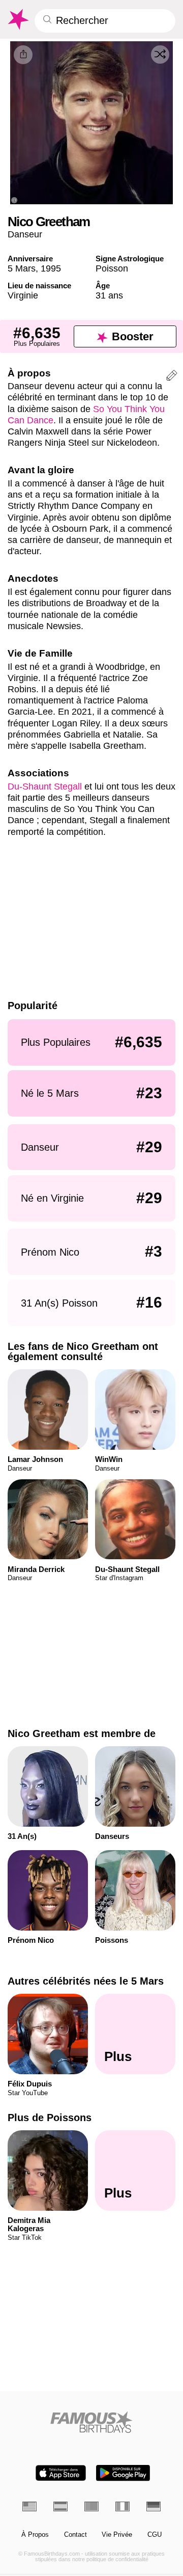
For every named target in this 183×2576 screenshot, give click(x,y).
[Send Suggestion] (172, 377)
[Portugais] (91, 2506)
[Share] (23, 55)
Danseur (25, 234)
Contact (75, 2535)
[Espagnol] (60, 2506)
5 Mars (22, 268)
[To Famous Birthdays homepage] (18, 19)
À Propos (35, 2535)
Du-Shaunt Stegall (45, 786)
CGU (155, 2535)
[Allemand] (154, 2506)
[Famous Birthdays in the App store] (61, 2473)
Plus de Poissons (50, 2118)
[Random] (160, 55)
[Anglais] (29, 2506)
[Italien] (123, 2506)
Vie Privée (117, 2535)
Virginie (23, 295)
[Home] (92, 2422)
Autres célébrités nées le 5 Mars (86, 1981)
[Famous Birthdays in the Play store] (123, 2473)
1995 (51, 268)
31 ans (109, 295)
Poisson (112, 268)
